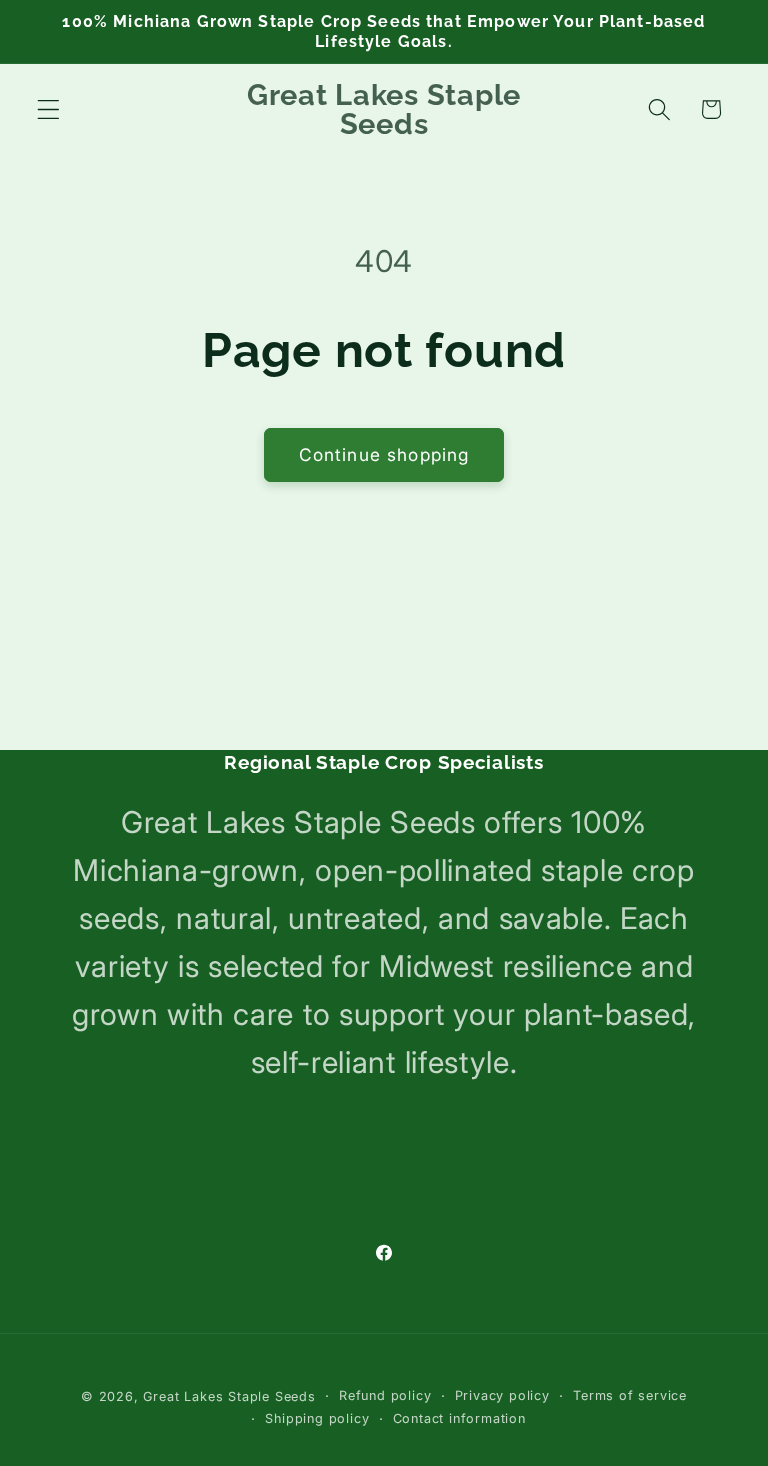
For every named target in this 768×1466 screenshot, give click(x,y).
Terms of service (630, 1395)
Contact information (459, 1418)
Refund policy (385, 1395)
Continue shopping (384, 454)
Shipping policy (317, 1418)
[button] (48, 109)
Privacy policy (502, 1395)
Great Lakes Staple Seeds (229, 1396)
